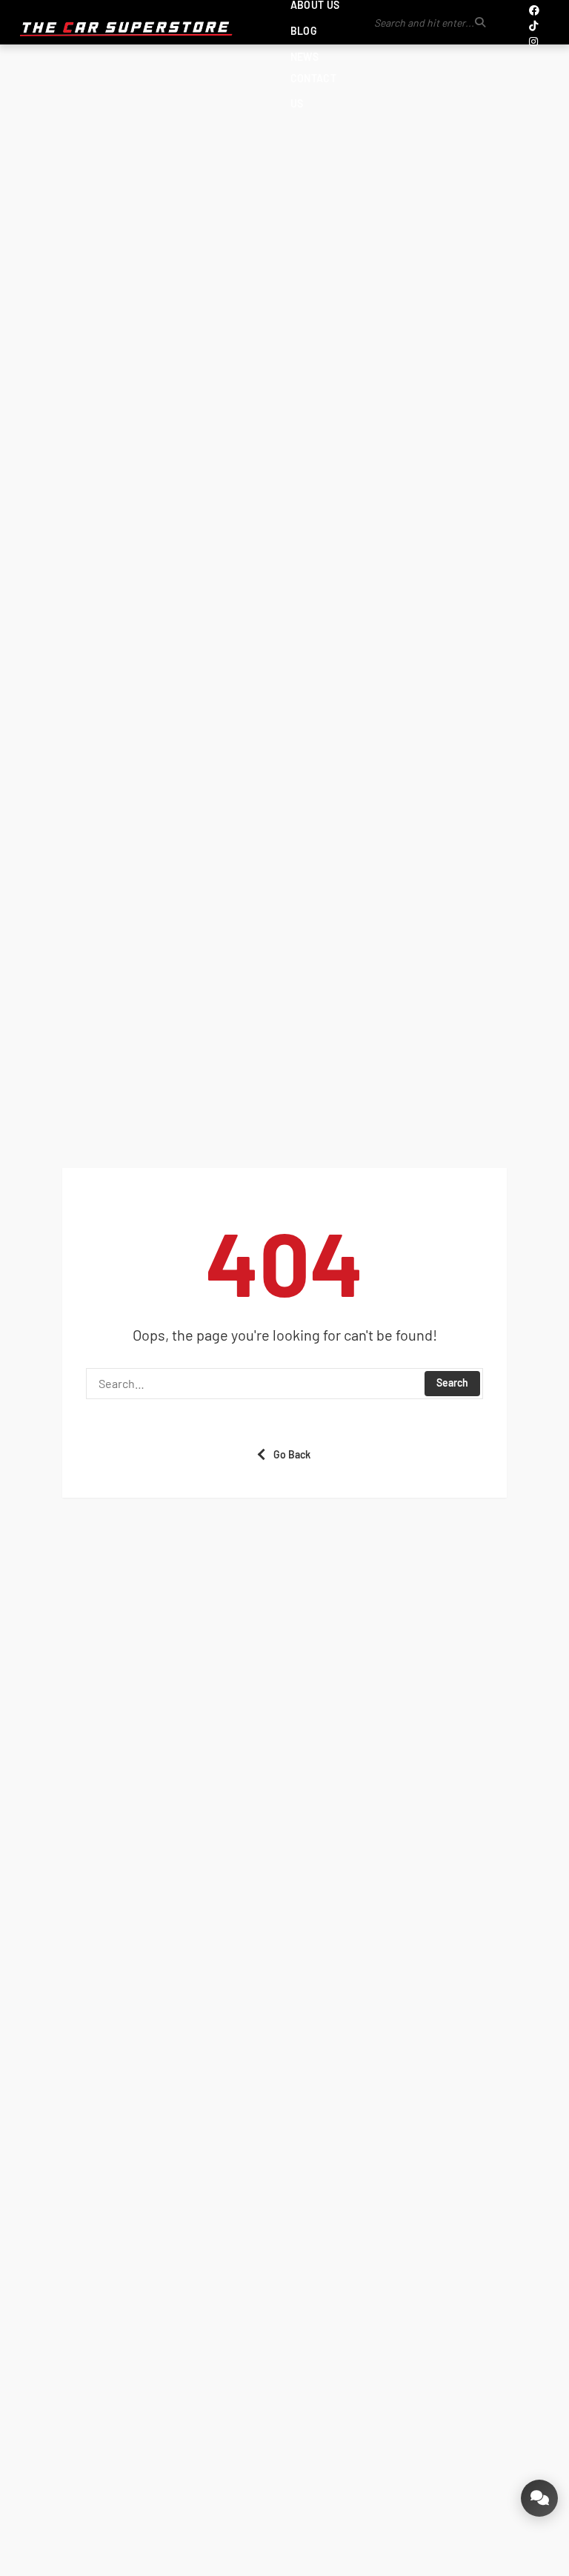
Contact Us (313, 91)
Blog (304, 31)
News (305, 57)
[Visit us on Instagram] (533, 41)
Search (452, 1382)
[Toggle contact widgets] (539, 2498)
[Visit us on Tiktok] (533, 26)
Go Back (292, 1454)
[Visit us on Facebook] (534, 10)
